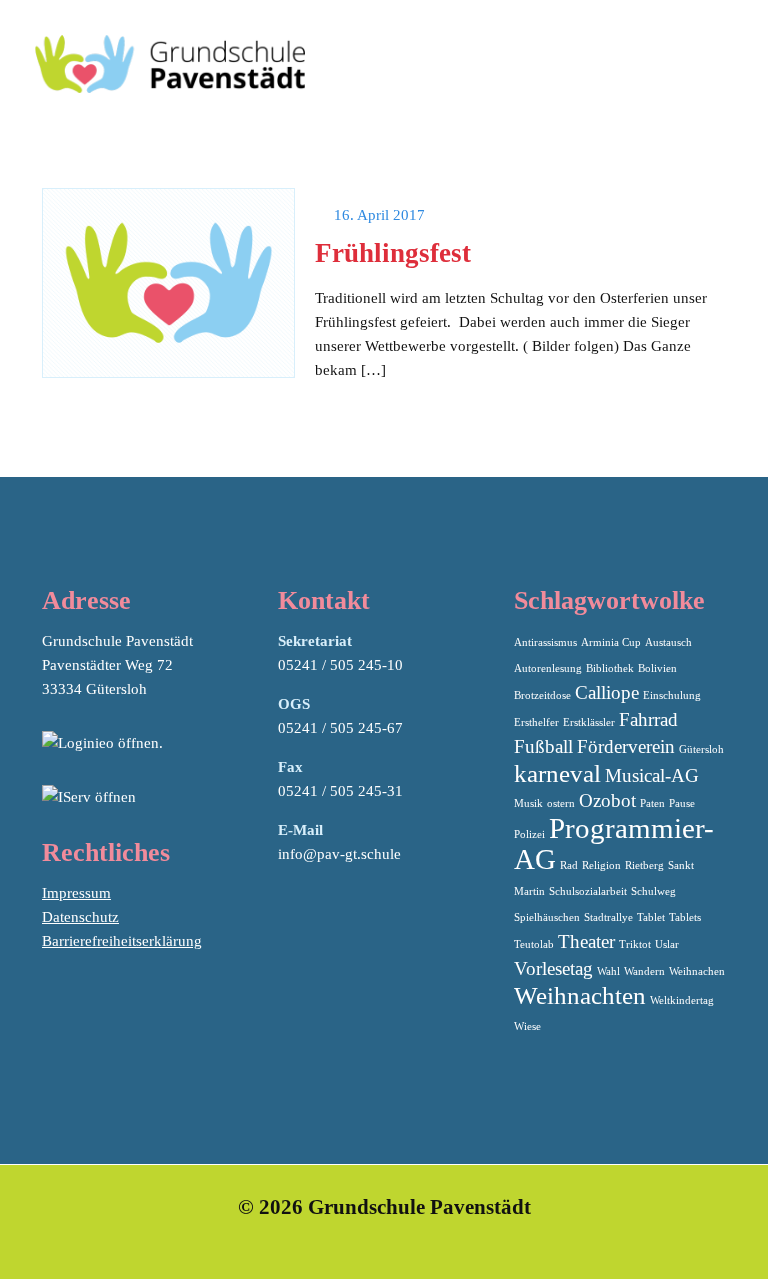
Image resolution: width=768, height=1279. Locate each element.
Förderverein (626, 746)
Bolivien (657, 668)
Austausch (668, 642)
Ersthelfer (536, 722)
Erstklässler (589, 722)
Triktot (635, 944)
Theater (586, 941)
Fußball (543, 746)
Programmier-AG (614, 843)
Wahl (608, 971)
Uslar (667, 944)
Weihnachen (697, 971)
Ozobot (607, 800)
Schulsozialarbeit (588, 891)
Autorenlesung (548, 668)
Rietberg (644, 865)
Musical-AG (652, 775)
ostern (561, 803)
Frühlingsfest (393, 253)
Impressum (76, 893)
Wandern (644, 971)
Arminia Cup (611, 642)
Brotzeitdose (542, 695)
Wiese (527, 1026)
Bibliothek (610, 668)
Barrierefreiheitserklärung (122, 941)
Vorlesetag (553, 968)
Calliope (607, 692)
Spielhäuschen (547, 917)
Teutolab (534, 944)
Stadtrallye (608, 917)
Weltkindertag (682, 1000)
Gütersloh (701, 749)
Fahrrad (648, 719)
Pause (682, 803)
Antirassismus (545, 642)
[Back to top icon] (672, 1238)
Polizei (529, 834)
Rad (569, 865)
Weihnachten (580, 995)
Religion (601, 865)
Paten (652, 803)
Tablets (685, 917)
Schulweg (653, 891)
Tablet (651, 917)
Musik (528, 803)
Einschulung (672, 695)
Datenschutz (80, 917)
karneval (557, 773)
